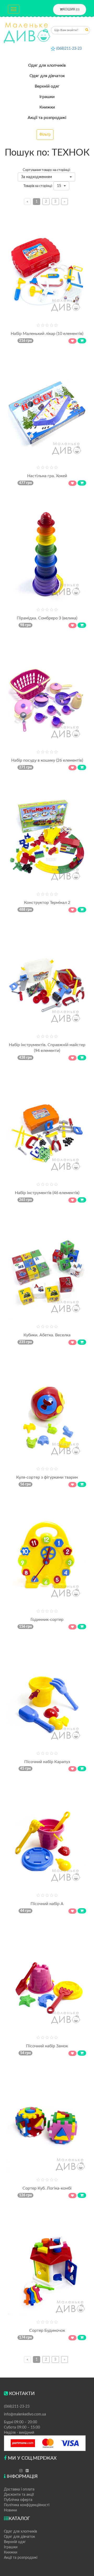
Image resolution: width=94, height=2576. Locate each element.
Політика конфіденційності (27, 2505)
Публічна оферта (18, 2500)
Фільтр (45, 135)
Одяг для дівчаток (47, 76)
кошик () (71, 9)
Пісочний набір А (47, 1904)
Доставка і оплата (19, 2489)
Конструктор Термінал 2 (47, 903)
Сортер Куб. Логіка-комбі (47, 2188)
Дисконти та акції (19, 2495)
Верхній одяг (47, 86)
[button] (46, 177)
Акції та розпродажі (47, 118)
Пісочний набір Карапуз (47, 1762)
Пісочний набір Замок (47, 2046)
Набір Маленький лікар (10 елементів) (47, 334)
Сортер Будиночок (47, 2330)
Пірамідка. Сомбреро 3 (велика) (47, 618)
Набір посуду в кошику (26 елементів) (47, 760)
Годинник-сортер (47, 1620)
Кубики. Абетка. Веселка (47, 1335)
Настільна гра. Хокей (47, 476)
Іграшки (47, 97)
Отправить (87, 31)
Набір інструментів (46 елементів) (47, 1193)
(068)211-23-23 (69, 49)
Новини (10, 2510)
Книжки (47, 107)
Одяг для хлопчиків (47, 65)
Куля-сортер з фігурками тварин (47, 1477)
